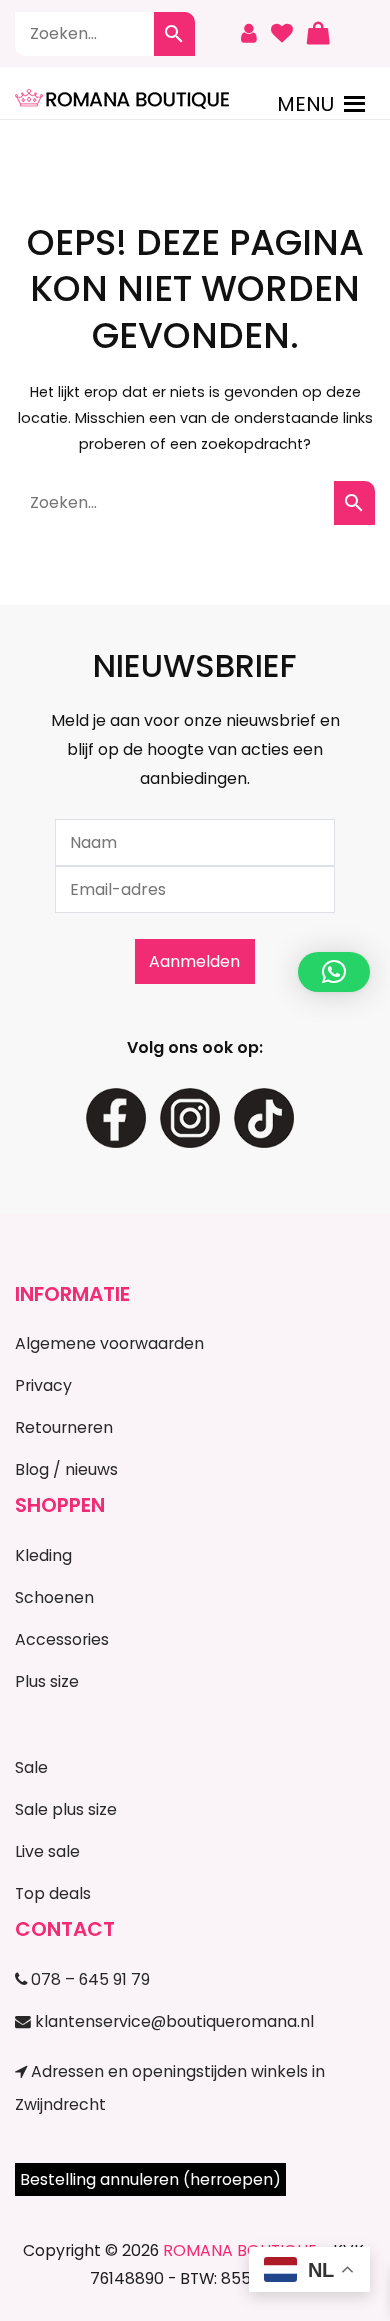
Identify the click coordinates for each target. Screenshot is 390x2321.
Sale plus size (66, 1809)
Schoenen (54, 1597)
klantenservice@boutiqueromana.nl (172, 2021)
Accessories (62, 1639)
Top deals (53, 1893)
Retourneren (64, 1427)
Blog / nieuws (66, 1469)
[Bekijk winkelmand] (318, 34)
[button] (305, 104)
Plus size (47, 1681)
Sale (31, 1767)
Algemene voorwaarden (109, 1343)
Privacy (43, 1385)
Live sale (47, 1851)
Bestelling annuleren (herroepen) (150, 2179)
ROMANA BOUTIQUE (240, 2250)
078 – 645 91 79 (88, 1979)
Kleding (43, 1555)
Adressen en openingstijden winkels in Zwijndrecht (170, 2088)
